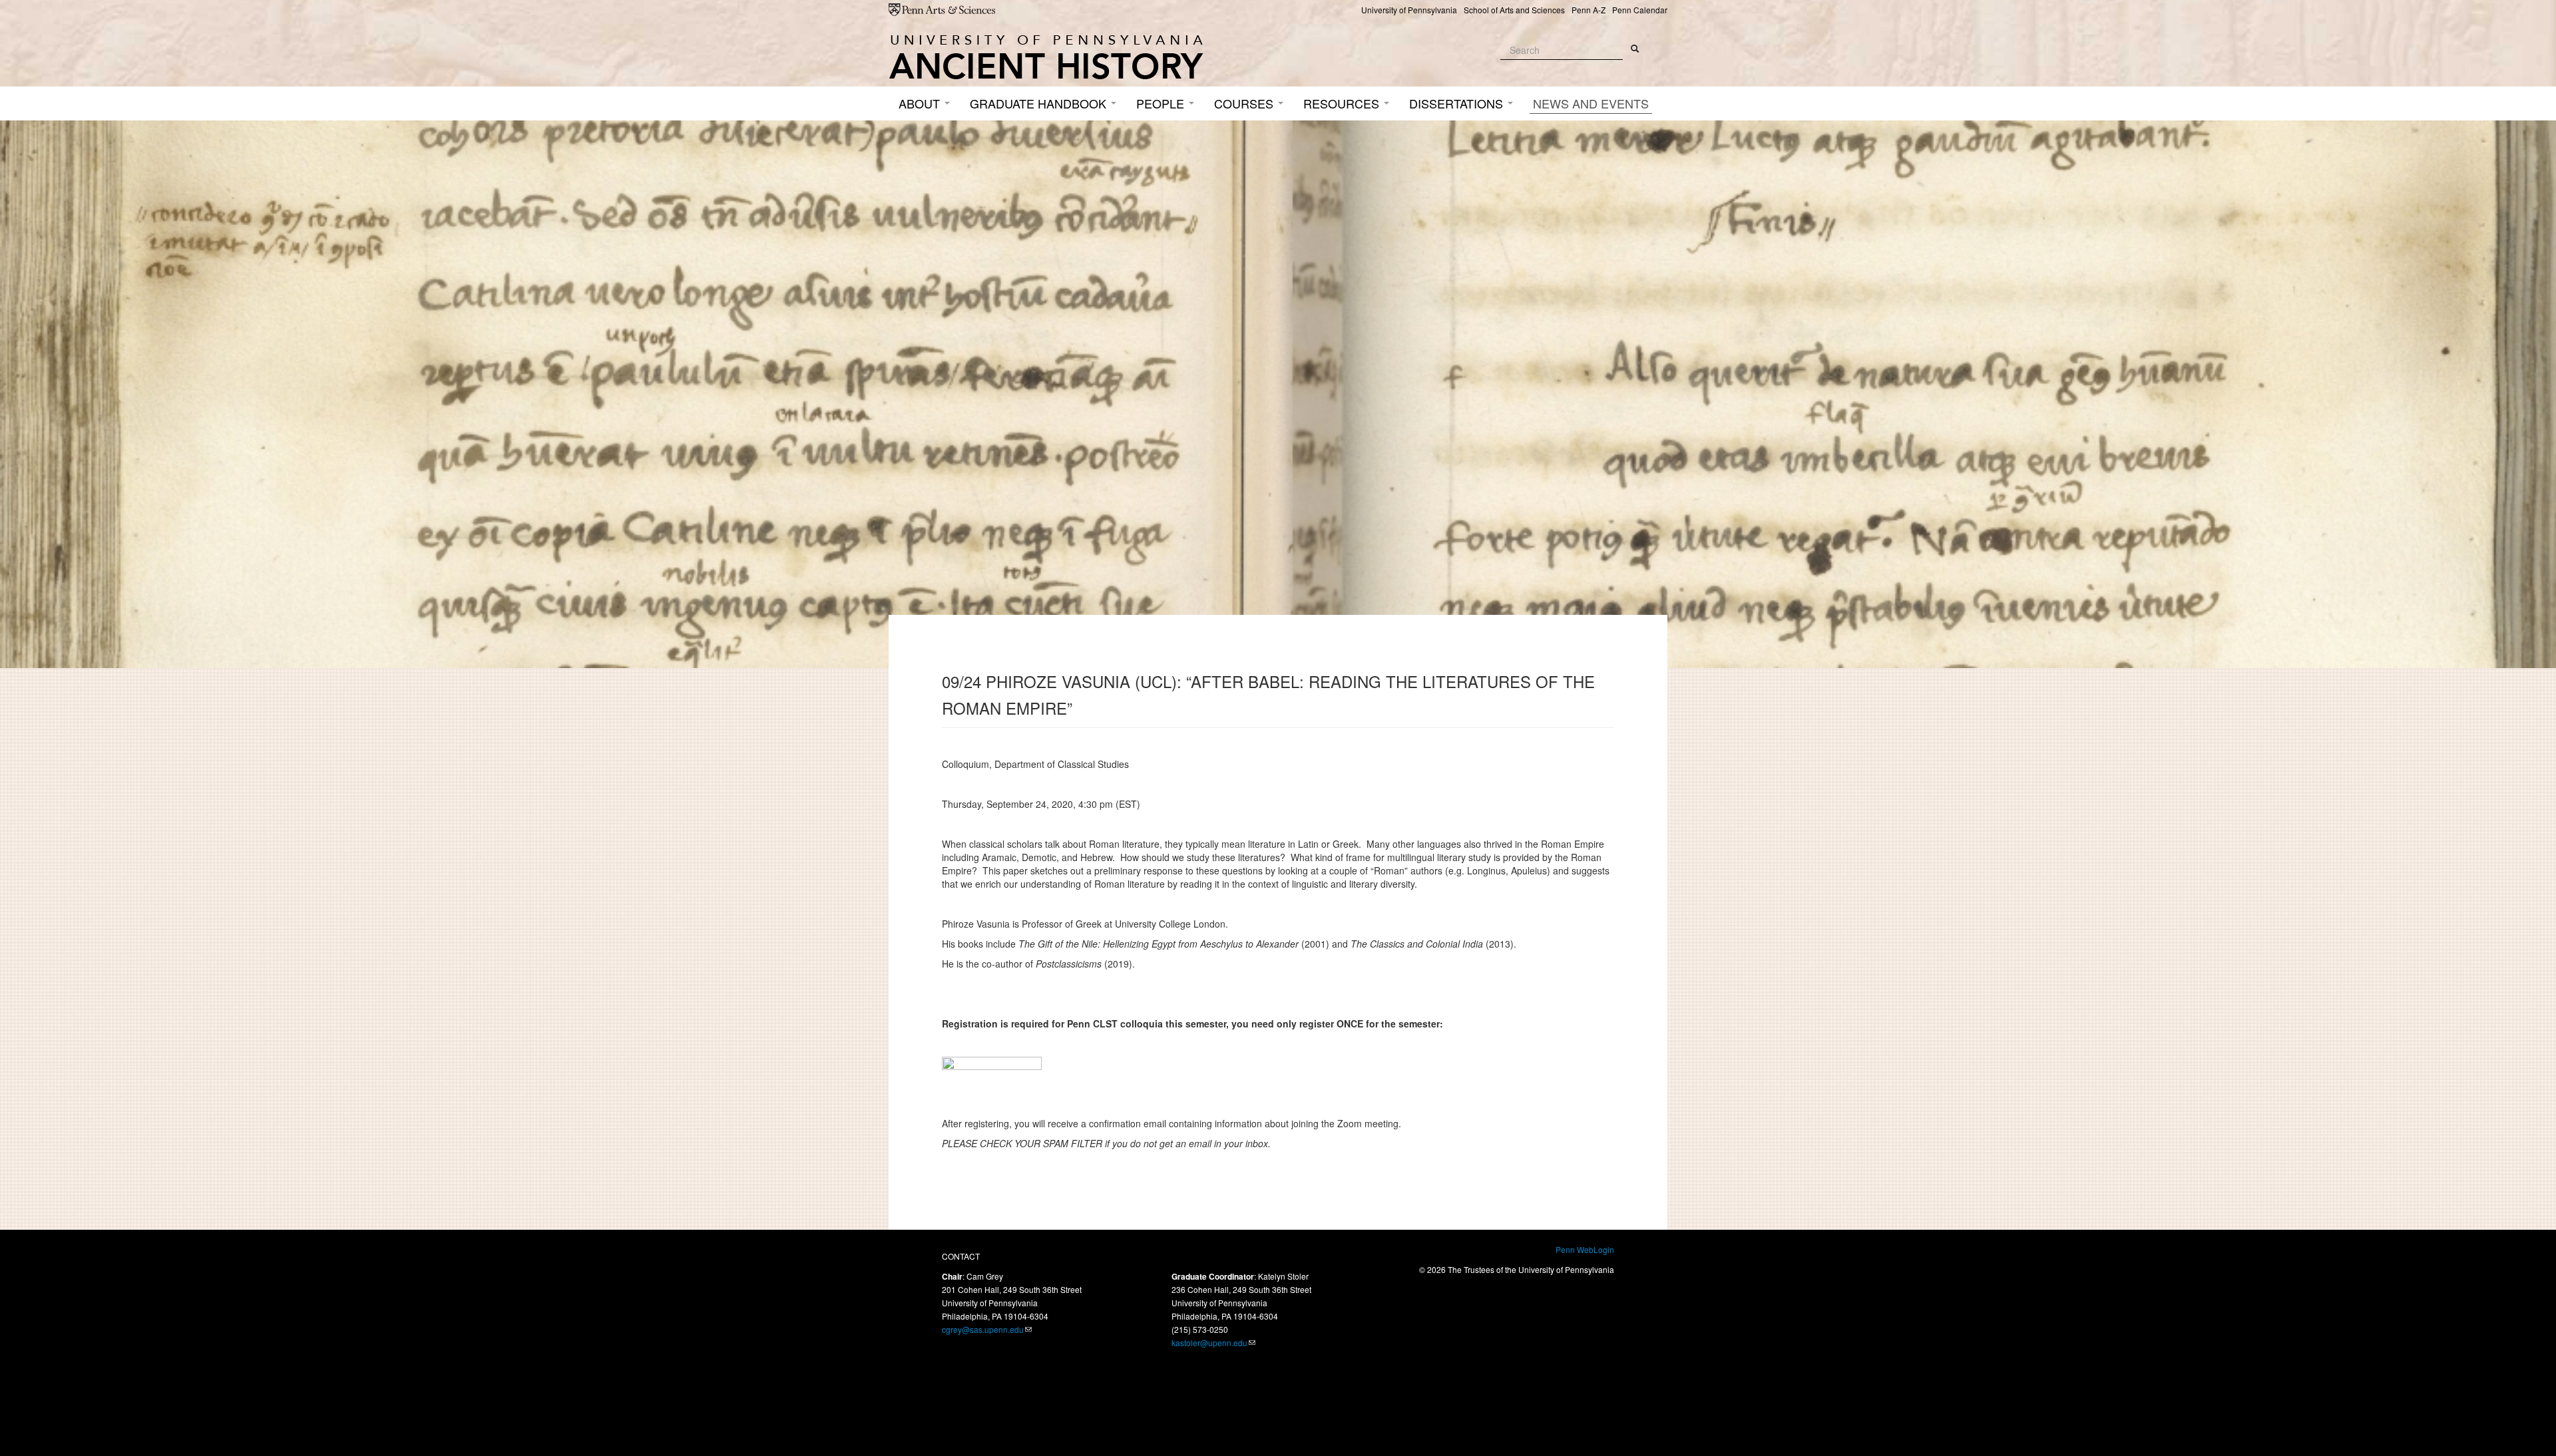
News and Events (1591, 103)
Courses (1245, 103)
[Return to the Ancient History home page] (1046, 57)
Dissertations (1458, 103)
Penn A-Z (1589, 10)
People (1162, 103)
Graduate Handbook (1040, 103)
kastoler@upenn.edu (1209, 1343)
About (921, 103)
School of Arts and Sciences (1514, 10)
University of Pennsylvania (1409, 10)
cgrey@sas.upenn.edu (983, 1329)
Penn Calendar (1640, 10)
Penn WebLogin (1585, 1249)
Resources (1343, 103)
